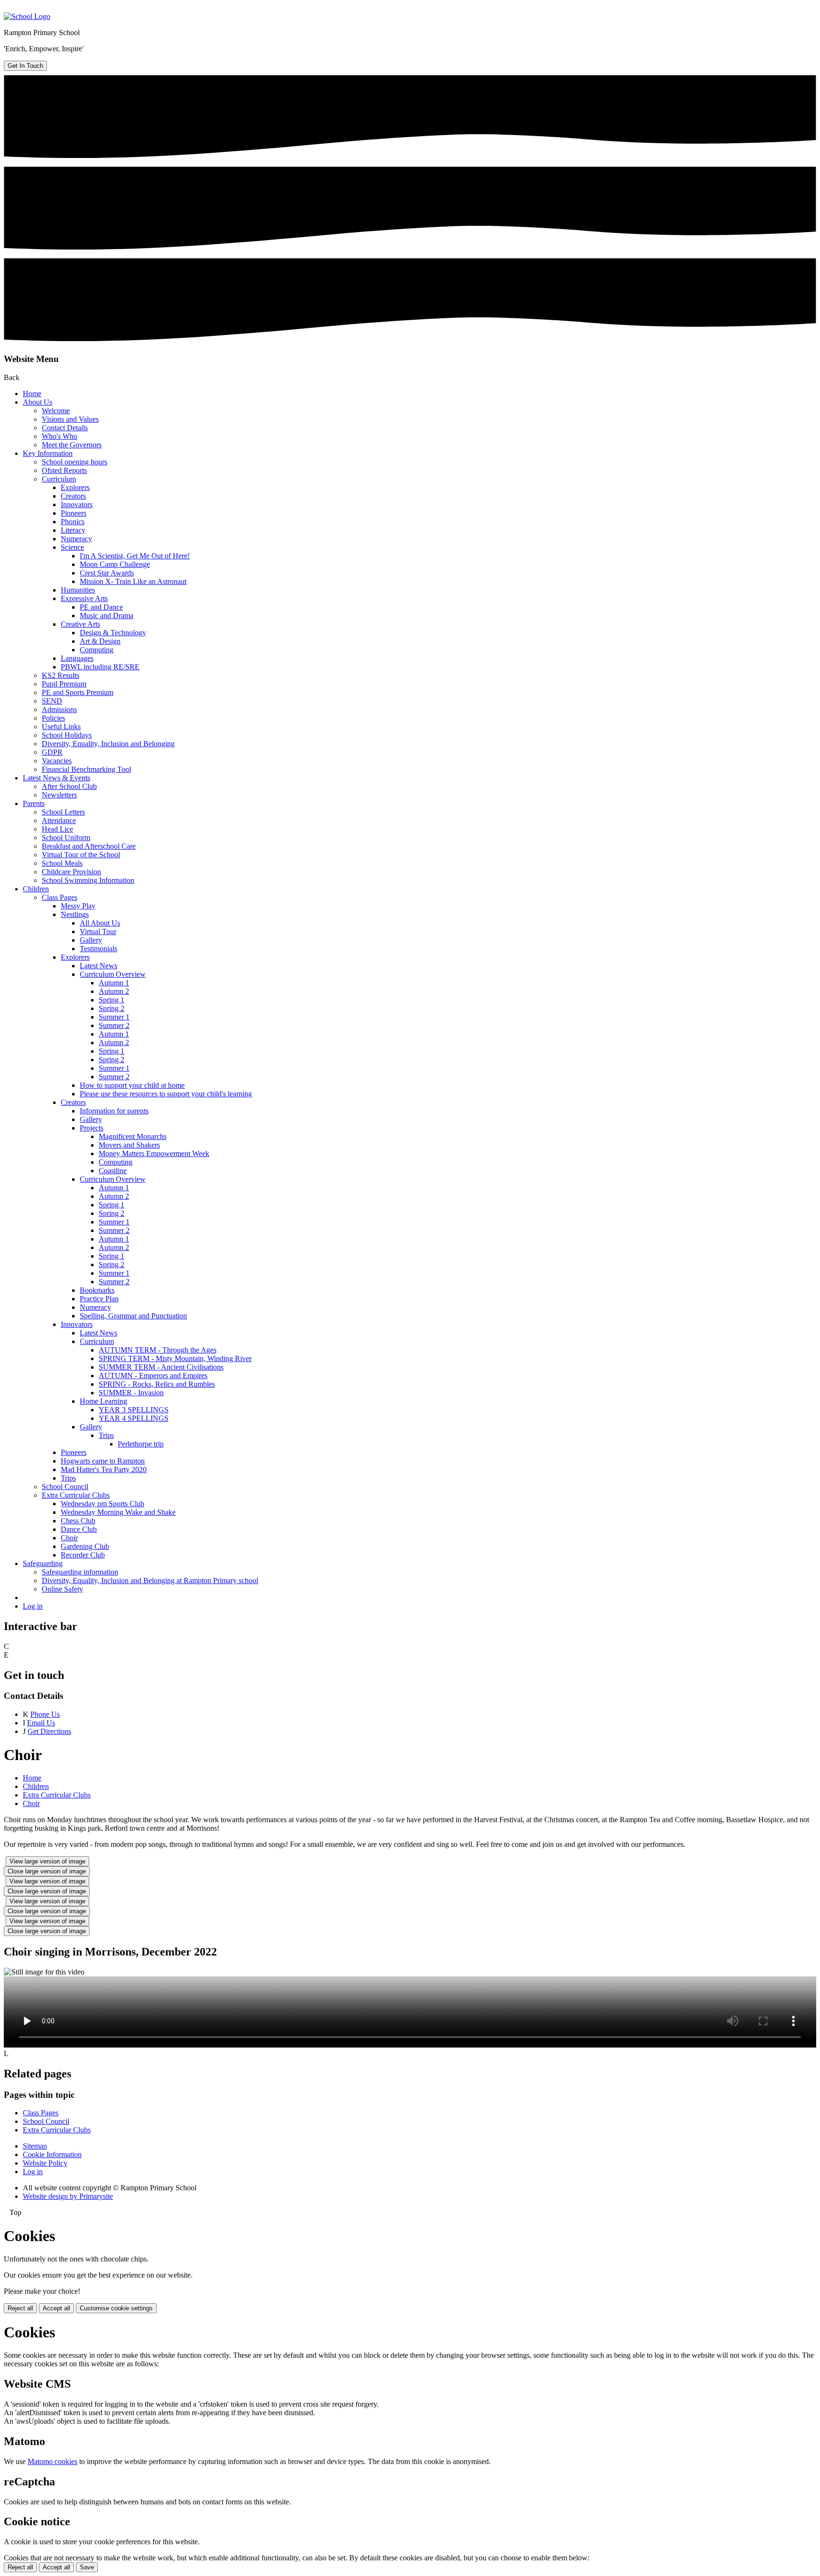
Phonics (73, 522)
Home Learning (103, 1401)
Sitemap (35, 2146)
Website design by (68, 2196)
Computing (97, 650)
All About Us (100, 923)
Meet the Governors (72, 445)
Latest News (98, 966)
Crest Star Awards (107, 573)
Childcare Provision (71, 872)
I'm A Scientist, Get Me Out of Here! (135, 556)
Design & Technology (113, 633)
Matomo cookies (52, 2461)
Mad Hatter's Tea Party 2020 (104, 1469)
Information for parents (114, 1111)
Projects (92, 1128)
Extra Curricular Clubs (76, 1495)
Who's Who (60, 436)
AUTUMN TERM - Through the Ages (158, 1350)
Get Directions (49, 1731)
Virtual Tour (98, 931)
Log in (33, 1606)
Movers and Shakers (129, 1145)
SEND (52, 701)
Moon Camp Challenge (115, 564)
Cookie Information (52, 2154)
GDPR (52, 752)
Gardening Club (85, 1546)
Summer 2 (114, 1025)
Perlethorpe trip (141, 1444)
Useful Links (61, 727)
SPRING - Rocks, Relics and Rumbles (157, 1384)
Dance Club (79, 1529)
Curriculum (59, 479)
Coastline (113, 1171)
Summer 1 (114, 1017)
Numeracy (76, 539)
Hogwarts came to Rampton (103, 1461)
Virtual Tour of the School (81, 855)
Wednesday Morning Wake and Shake (118, 1512)
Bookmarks (97, 1290)
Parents (34, 803)
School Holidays (67, 735)
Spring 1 (112, 1000)
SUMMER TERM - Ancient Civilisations (161, 1367)
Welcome (56, 411)
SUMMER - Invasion (131, 1393)
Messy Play (78, 906)
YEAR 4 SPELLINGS (134, 1418)
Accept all (56, 2308)
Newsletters (59, 795)
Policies (53, 718)
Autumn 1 (114, 983)
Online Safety (62, 1589)
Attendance (59, 820)
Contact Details (65, 428)
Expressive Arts (84, 598)
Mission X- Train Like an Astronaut (133, 581)
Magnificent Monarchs (133, 1136)
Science (72, 547)
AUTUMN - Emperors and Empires (153, 1376)
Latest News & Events (56, 778)
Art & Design (100, 641)
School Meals (62, 863)
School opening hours (75, 462)
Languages (77, 658)
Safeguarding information (80, 1572)
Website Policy (45, 2163)
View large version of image (47, 1861)
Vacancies (57, 761)
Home (32, 394)
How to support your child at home (132, 1085)
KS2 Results (61, 675)
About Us (37, 402)
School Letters (63, 812)
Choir (69, 1538)
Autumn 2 (114, 991)
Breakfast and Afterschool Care (89, 846)
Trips (106, 1435)
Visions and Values (70, 419)
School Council (65, 1487)
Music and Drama (107, 616)
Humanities (78, 590)
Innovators (77, 505)
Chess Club (78, 1521)
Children (36, 889)
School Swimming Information (88, 880)
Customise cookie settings (116, 2308)
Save (87, 2567)
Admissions (59, 709)
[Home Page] (27, 16)
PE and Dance (101, 607)
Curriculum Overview (113, 974)
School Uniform (66, 838)
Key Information (48, 453)
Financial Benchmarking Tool (86, 769)
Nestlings (75, 914)
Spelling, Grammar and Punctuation (133, 1316)
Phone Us (45, 1714)
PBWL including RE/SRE (100, 667)
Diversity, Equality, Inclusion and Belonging (108, 744)
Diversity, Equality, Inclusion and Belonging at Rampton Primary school (150, 1580)
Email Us (41, 1723)
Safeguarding (43, 1563)
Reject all (20, 2308)
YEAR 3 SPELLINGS (134, 1410)
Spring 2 (112, 1008)
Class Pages (60, 897)
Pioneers (74, 513)
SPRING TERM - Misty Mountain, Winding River (175, 1358)
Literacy (73, 530)
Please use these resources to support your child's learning (166, 1094)
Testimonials (98, 949)
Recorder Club (83, 1555)
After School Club (69, 786)
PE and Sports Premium (78, 692)
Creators (73, 496)
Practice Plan (99, 1299)
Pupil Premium (64, 684)
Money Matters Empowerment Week (154, 1154)
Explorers (75, 487)
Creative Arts (80, 624)
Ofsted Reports (64, 470)
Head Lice (57, 829)
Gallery (91, 940)
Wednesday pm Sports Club (102, 1504)
